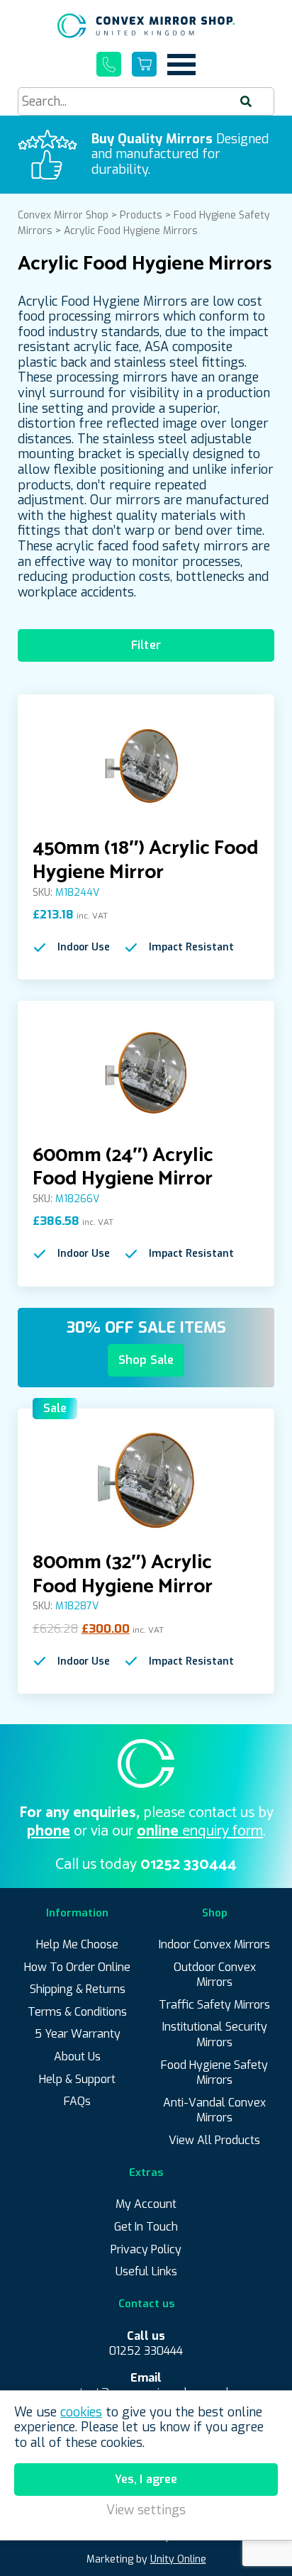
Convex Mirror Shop (146, 26)
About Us (77, 2056)
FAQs (77, 2101)
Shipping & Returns (78, 1989)
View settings (146, 2510)
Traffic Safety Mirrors (214, 2005)
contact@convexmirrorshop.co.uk (146, 2386)
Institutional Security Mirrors (215, 2034)
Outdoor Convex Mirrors (215, 1975)
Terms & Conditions (77, 2012)
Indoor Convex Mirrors (214, 1944)
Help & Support (77, 2079)
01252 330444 (109, 64)
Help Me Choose (77, 1944)
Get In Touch (146, 2227)
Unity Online (178, 2559)
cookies (81, 2412)
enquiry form (200, 1831)
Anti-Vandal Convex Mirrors (214, 2110)
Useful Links (146, 2271)
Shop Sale (146, 1360)
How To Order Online (77, 1967)
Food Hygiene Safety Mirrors (214, 2073)
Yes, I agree (146, 2479)
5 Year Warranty (78, 2034)
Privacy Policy (146, 2249)
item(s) (144, 64)
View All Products (214, 2140)
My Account (146, 2204)
